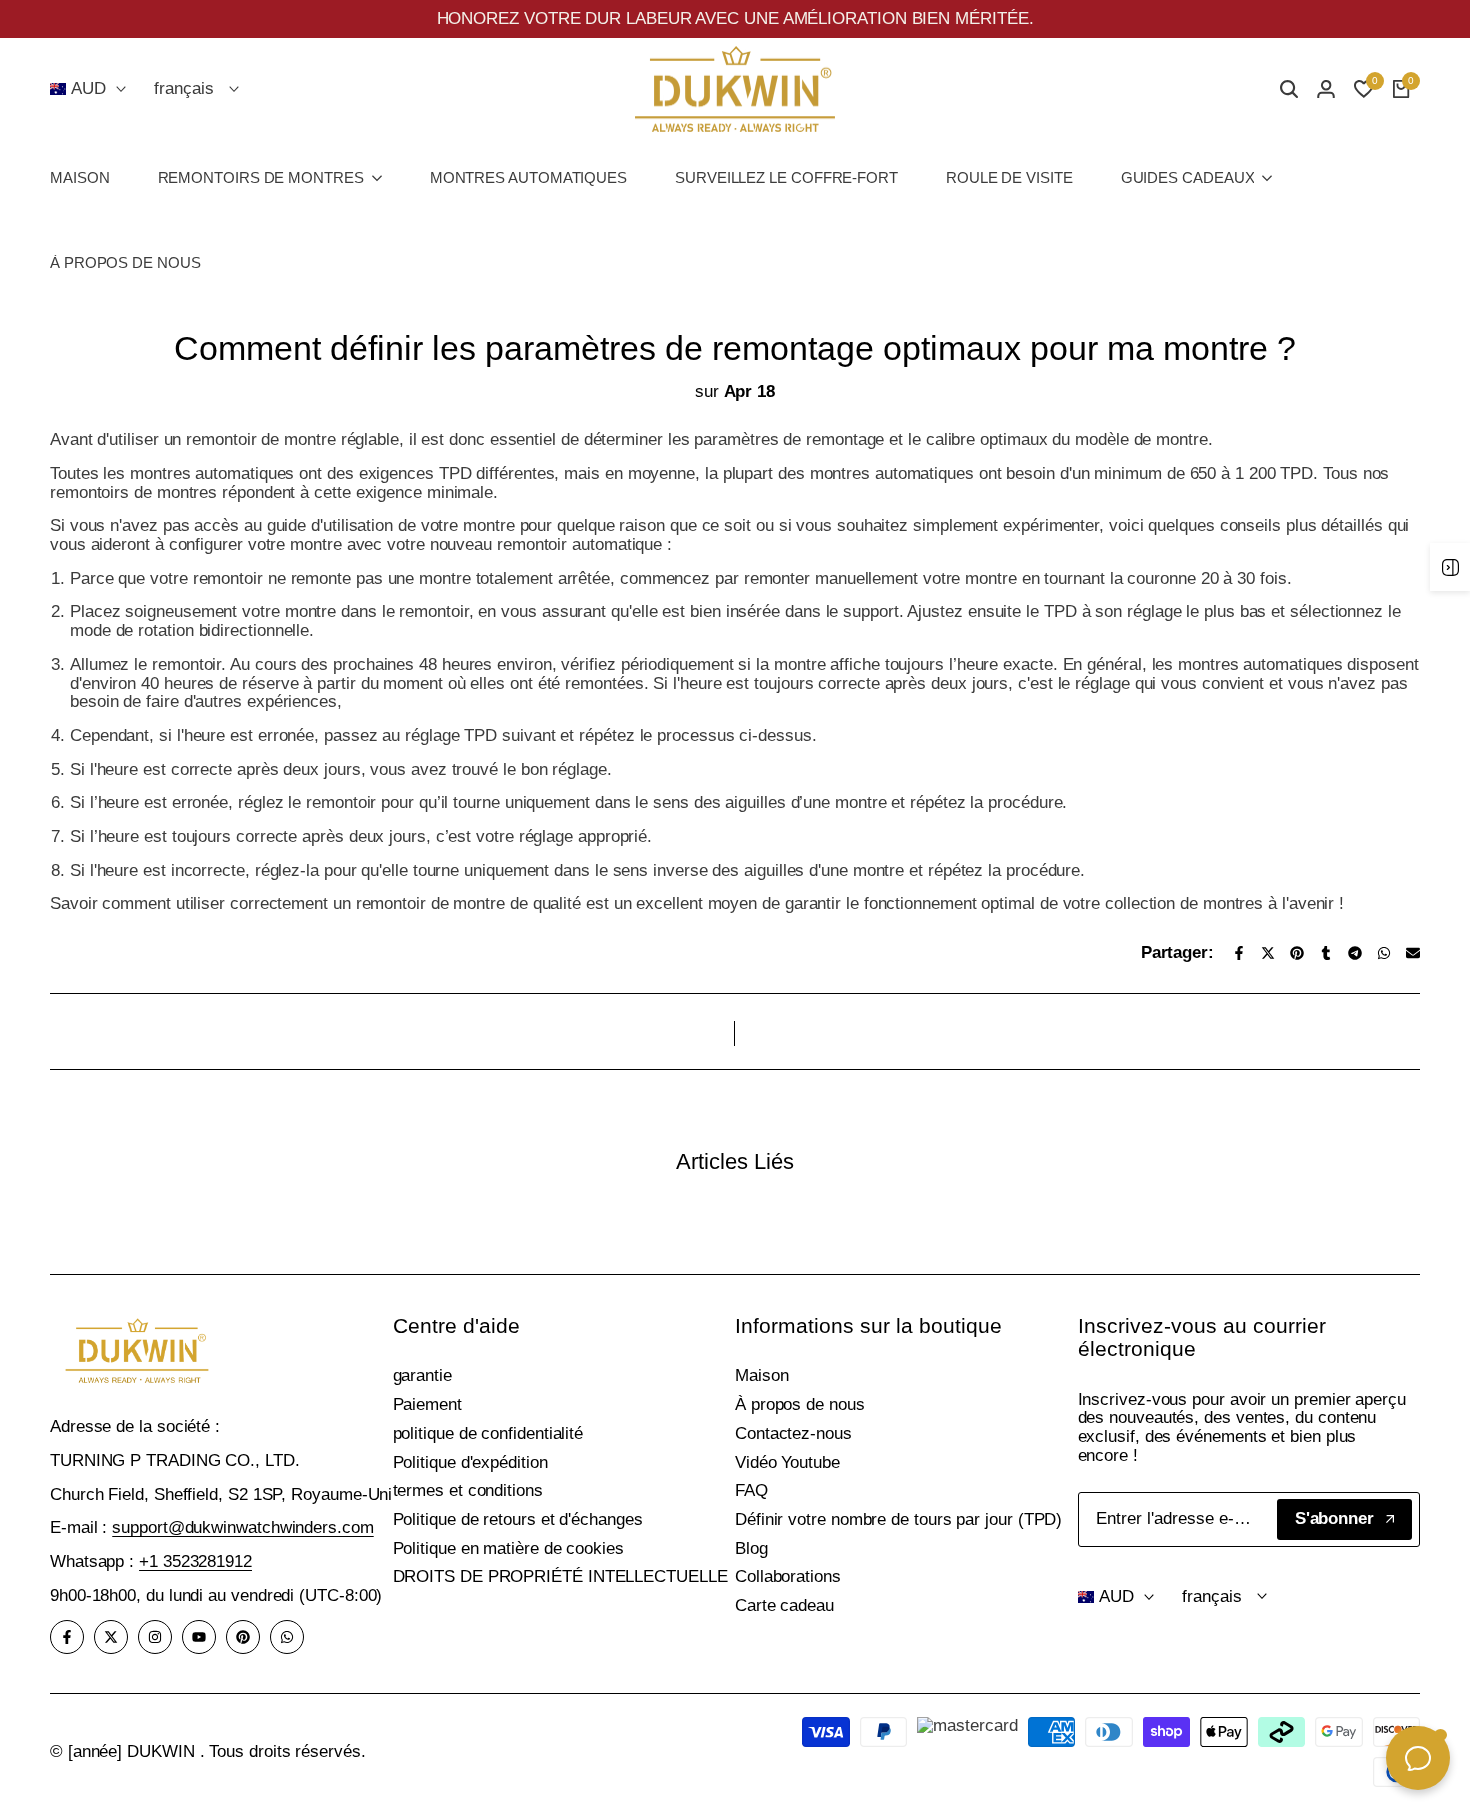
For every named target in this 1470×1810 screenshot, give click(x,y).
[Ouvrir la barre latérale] (1450, 567)
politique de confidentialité (488, 1433)
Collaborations (788, 1576)
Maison (762, 1375)
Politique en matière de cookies (508, 1548)
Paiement (427, 1404)
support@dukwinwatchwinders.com (242, 1527)
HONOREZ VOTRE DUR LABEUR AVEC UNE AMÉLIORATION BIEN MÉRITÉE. (735, 18)
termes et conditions (468, 1490)
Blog (751, 1548)
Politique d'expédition (470, 1462)
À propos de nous (800, 1404)
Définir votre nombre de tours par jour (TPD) (898, 1519)
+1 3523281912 (195, 1561)
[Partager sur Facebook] (1239, 953)
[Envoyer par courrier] (1413, 953)
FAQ (751, 1490)
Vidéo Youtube (787, 1462)
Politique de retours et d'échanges (518, 1519)
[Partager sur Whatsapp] (1384, 953)
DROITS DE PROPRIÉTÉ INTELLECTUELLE (560, 1576)
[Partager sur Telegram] (1355, 953)
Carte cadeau (784, 1605)
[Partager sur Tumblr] (1326, 953)
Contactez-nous (793, 1433)
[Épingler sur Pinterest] (1297, 953)
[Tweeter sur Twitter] (1268, 953)
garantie (422, 1375)
